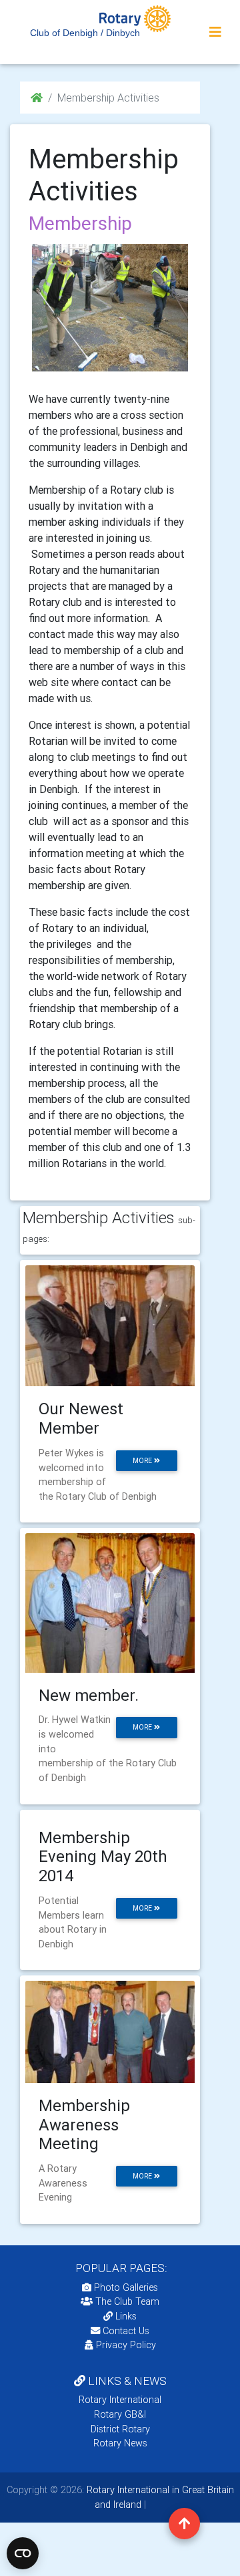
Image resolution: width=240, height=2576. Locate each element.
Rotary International (120, 2400)
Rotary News (120, 2443)
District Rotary (120, 2429)
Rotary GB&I (120, 2414)
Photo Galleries (125, 2287)
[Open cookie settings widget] (23, 2553)
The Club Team (127, 2301)
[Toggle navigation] (215, 32)
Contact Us (125, 2331)
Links (126, 2316)
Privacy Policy (126, 2345)
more (143, 1461)
